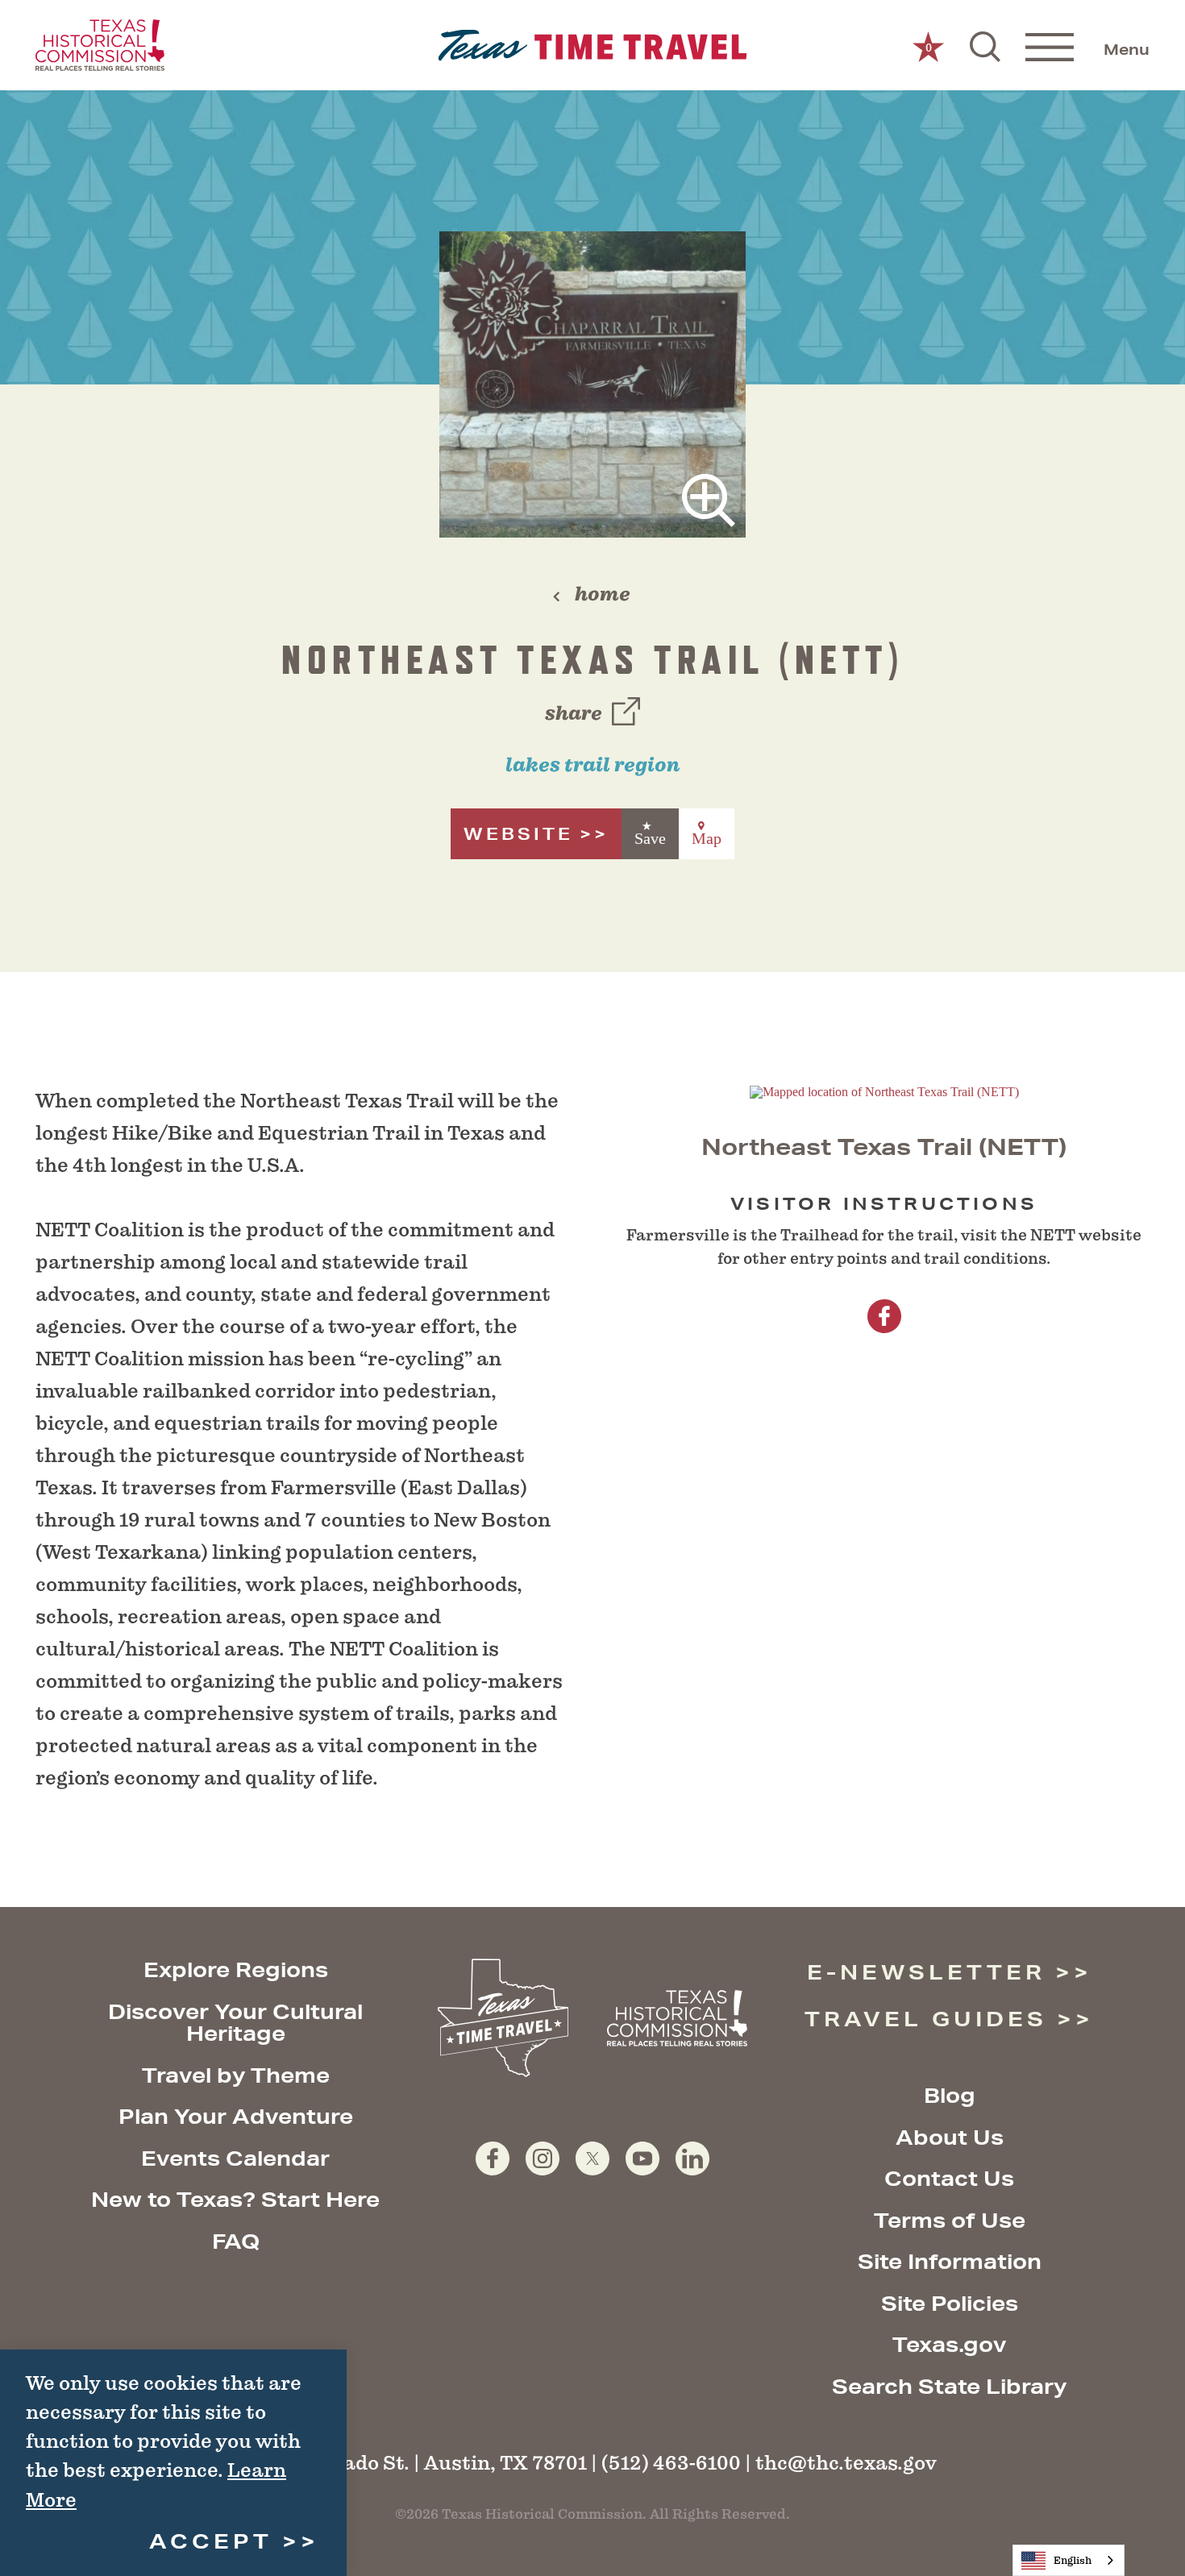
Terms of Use (950, 2220)
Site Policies (950, 2303)
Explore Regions (236, 1969)
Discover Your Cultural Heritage (235, 2023)
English (1073, 2560)
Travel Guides (926, 2019)
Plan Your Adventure (236, 2116)
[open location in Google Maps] (884, 1091)
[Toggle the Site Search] (985, 45)
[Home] (593, 46)
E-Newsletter (926, 1972)
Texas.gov (949, 2344)
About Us (950, 2137)
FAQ (236, 2241)
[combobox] (1069, 2560)
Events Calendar (235, 2158)
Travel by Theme (236, 2075)
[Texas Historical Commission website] (100, 45)
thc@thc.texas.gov (846, 2463)
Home (603, 594)
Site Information (950, 2261)
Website (518, 834)
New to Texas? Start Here (235, 2199)
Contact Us (949, 2178)
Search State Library (949, 2386)
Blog (950, 2095)
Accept (211, 2541)
